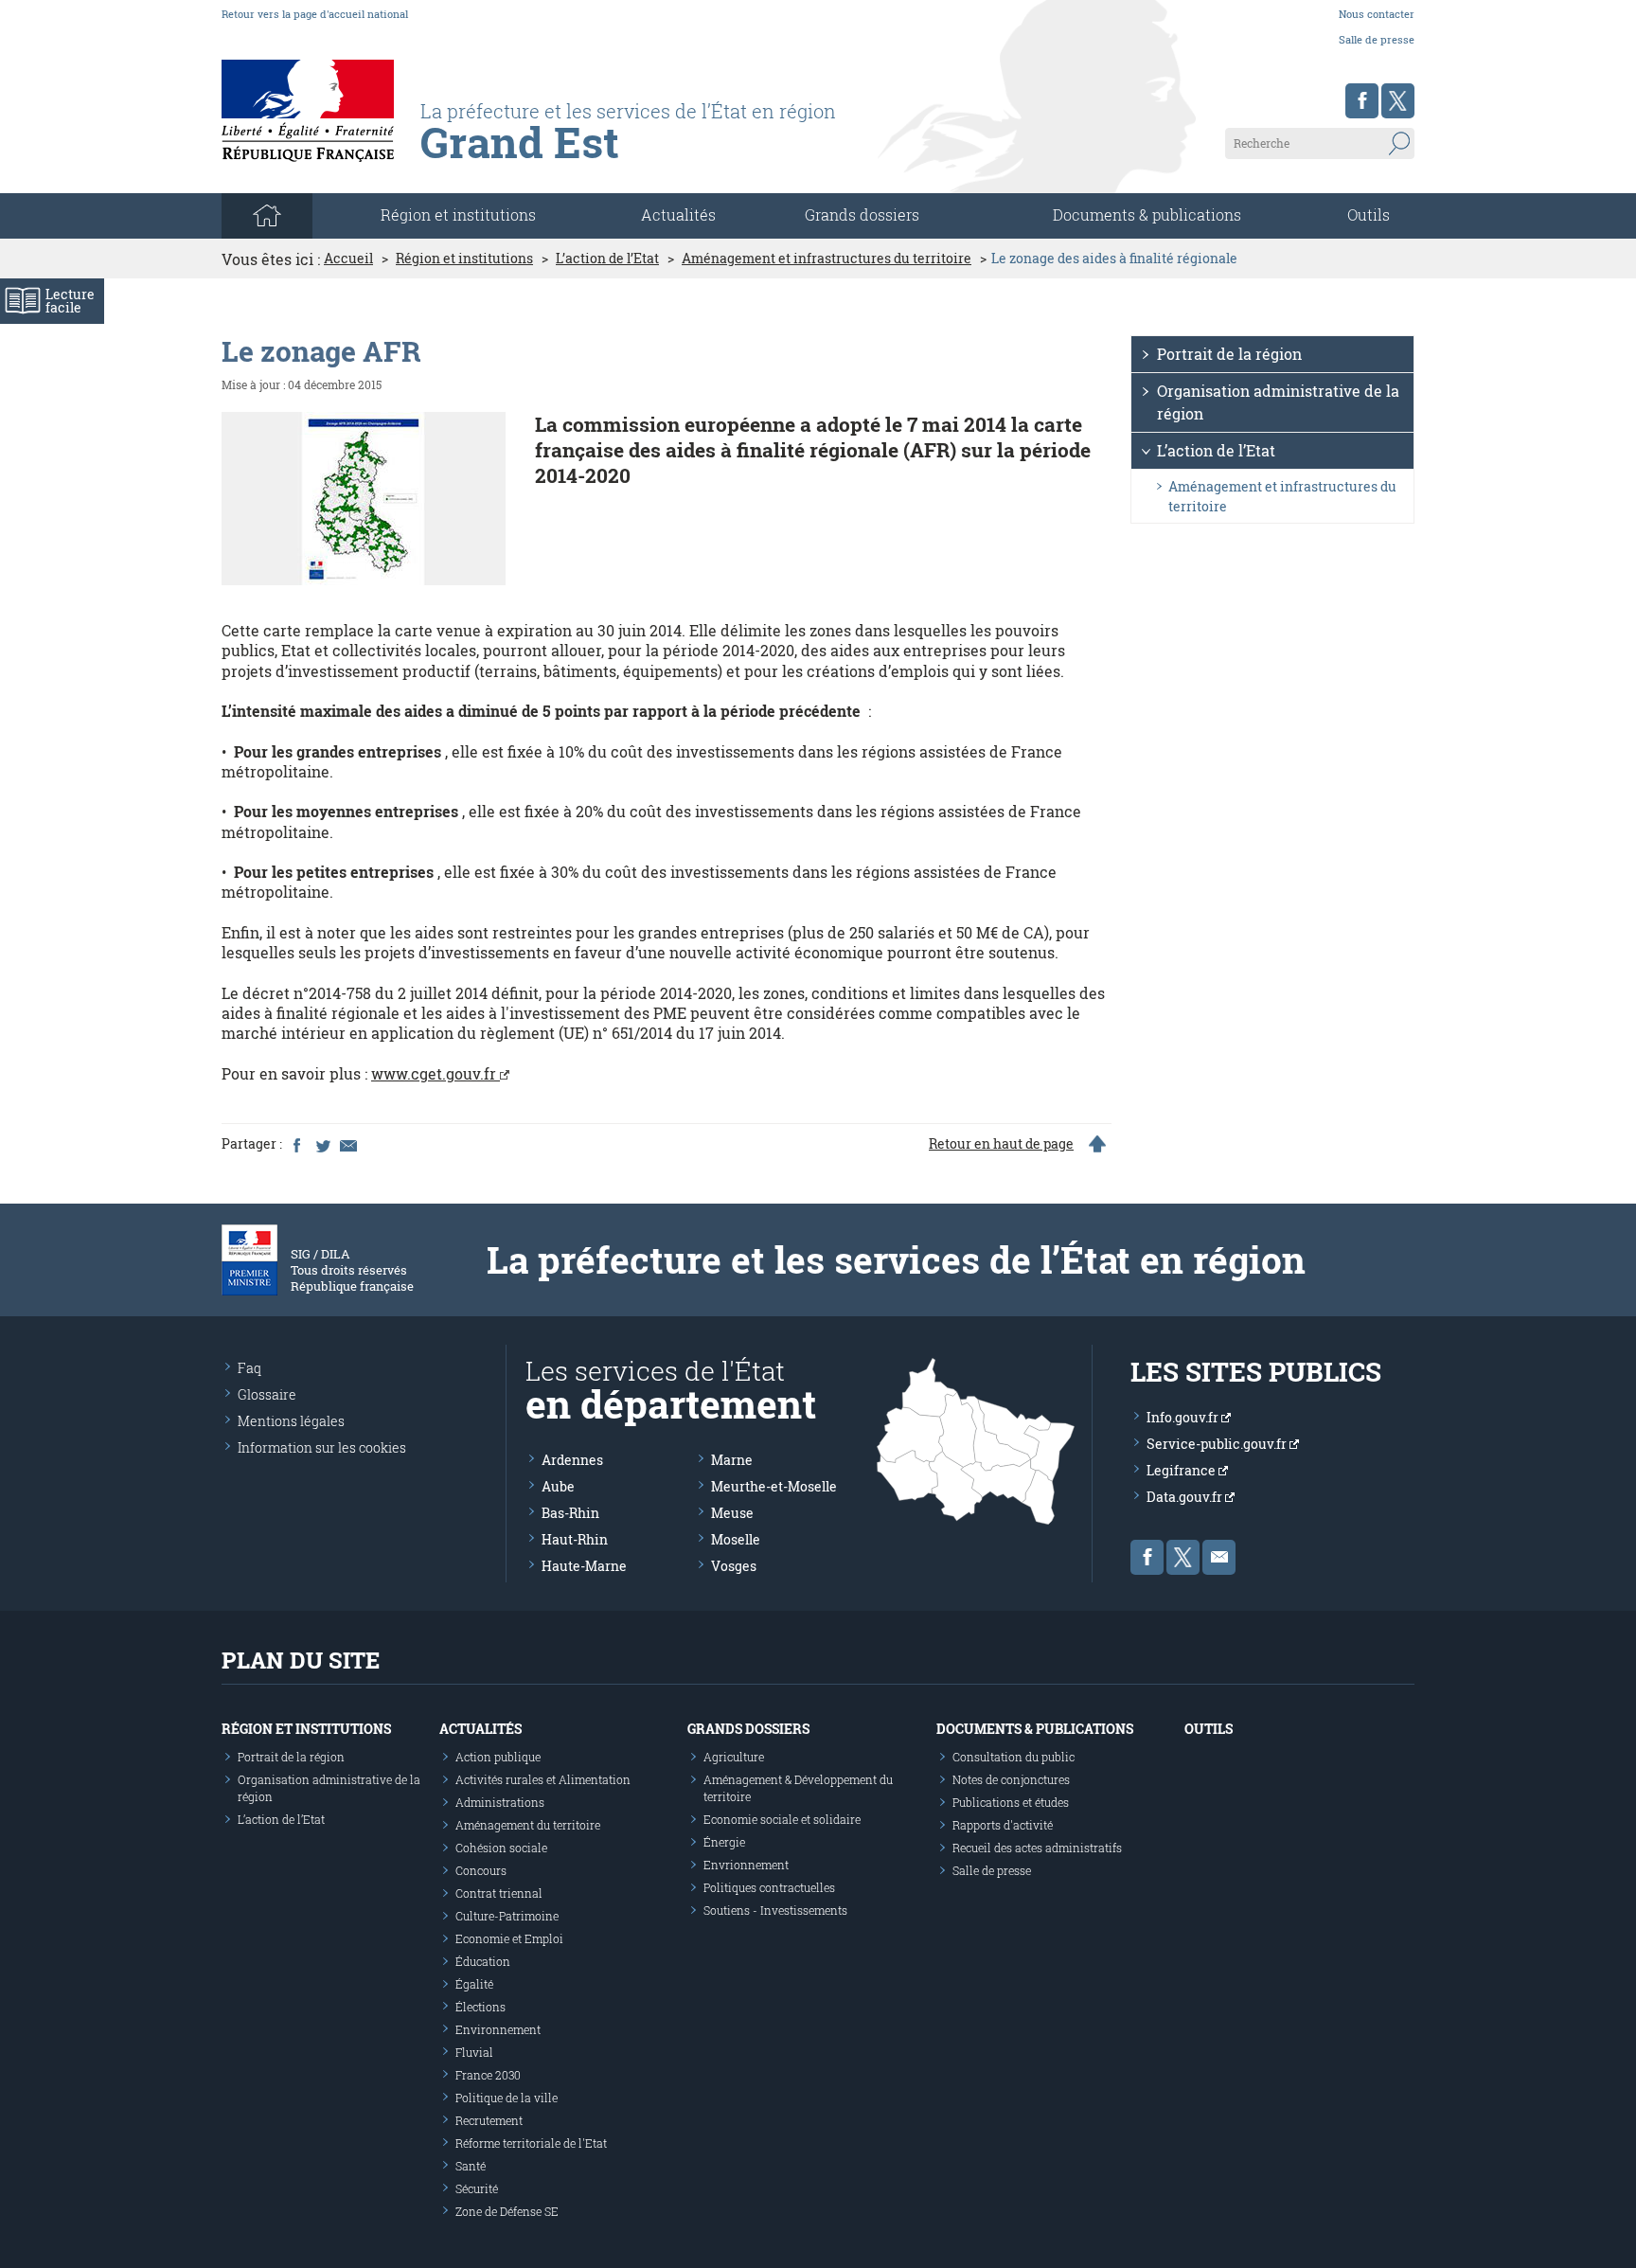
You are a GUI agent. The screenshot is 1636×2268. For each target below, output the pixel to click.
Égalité (474, 1984)
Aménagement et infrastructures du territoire (827, 259)
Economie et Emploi (509, 1938)
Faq (249, 1368)
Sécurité (477, 2188)
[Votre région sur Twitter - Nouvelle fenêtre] (1398, 101)
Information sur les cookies (322, 1447)
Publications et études (1011, 1802)
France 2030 (488, 2075)
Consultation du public (1014, 1757)
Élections (480, 2007)
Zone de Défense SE (507, 2211)
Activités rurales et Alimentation (543, 1779)
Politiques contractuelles (769, 1887)
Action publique (498, 1757)
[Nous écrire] (1219, 1557)
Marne (732, 1460)
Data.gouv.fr (1186, 1497)
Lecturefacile (70, 301)
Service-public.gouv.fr (1218, 1444)
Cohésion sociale (501, 1848)
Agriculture (734, 1757)
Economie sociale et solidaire (782, 1819)
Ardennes (572, 1460)
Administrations (500, 1802)
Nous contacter (1377, 14)
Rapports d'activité (1003, 1825)
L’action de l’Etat (607, 259)
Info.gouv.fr (1184, 1417)
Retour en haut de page (1001, 1144)
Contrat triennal (499, 1893)
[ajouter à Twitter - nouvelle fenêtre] (322, 1144)
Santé (471, 2166)
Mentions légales (291, 1421)
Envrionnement (746, 1865)
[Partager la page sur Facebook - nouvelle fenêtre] (296, 1144)
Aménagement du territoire (528, 1825)
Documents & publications (1147, 214)
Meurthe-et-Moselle (774, 1486)
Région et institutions (464, 259)
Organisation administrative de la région (1278, 402)
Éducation (483, 1961)
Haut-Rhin (575, 1539)
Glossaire (267, 1394)
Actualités (678, 214)
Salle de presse (1377, 39)
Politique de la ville (507, 2098)
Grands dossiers (862, 214)
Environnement (498, 2029)
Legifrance (1183, 1470)
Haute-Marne (584, 1566)
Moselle (736, 1539)
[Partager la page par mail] (347, 1144)
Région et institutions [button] (458, 214)
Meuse (732, 1513)
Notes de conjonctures (1011, 1779)
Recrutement (489, 2120)
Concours (481, 1870)
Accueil (348, 259)
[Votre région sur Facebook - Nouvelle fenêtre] (1362, 101)
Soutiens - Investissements (775, 1910)
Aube (558, 1486)
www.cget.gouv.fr (436, 1073)
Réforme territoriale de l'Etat (531, 2143)
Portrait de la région (1229, 354)
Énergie (724, 1842)
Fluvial (474, 2052)
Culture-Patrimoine (507, 1916)
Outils (1369, 214)
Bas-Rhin (570, 1513)
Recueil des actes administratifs (1037, 1848)
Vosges (734, 1566)
